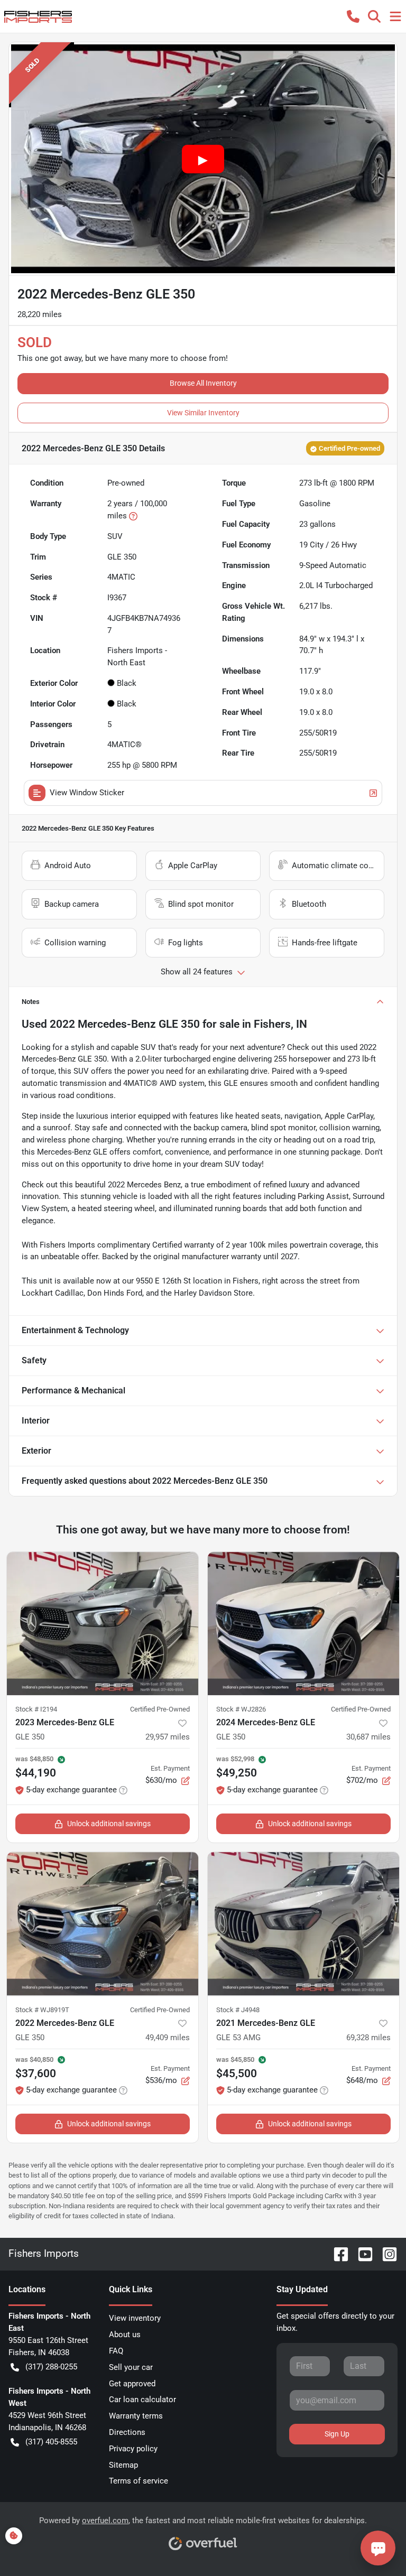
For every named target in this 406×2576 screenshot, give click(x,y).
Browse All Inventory (203, 383)
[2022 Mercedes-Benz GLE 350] (103, 1924)
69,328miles (368, 2038)
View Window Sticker (87, 793)
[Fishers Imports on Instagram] (385, 2253)
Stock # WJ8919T (42, 2010)
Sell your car (131, 2367)
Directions (127, 2432)
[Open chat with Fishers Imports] (378, 2548)
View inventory (135, 2318)
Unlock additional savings (109, 1824)
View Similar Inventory (203, 413)
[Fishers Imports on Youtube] (361, 2253)
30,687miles (368, 1737)
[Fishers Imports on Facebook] (337, 2253)
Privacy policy (133, 2449)
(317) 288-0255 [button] (51, 2367)
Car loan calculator (142, 2400)
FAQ (116, 2351)
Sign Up (337, 2434)
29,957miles (168, 1737)
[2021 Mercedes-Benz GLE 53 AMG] (303, 1924)
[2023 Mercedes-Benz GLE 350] (103, 1624)
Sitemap (123, 2465)
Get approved (132, 2384)
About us (125, 2335)
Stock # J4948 (238, 2010)
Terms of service (139, 2481)
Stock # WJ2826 (241, 1709)
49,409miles (168, 2038)
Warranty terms (136, 2416)
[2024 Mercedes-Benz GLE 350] (303, 1624)
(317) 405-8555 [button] (51, 2442)
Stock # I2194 (36, 1709)
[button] (353, 16)
